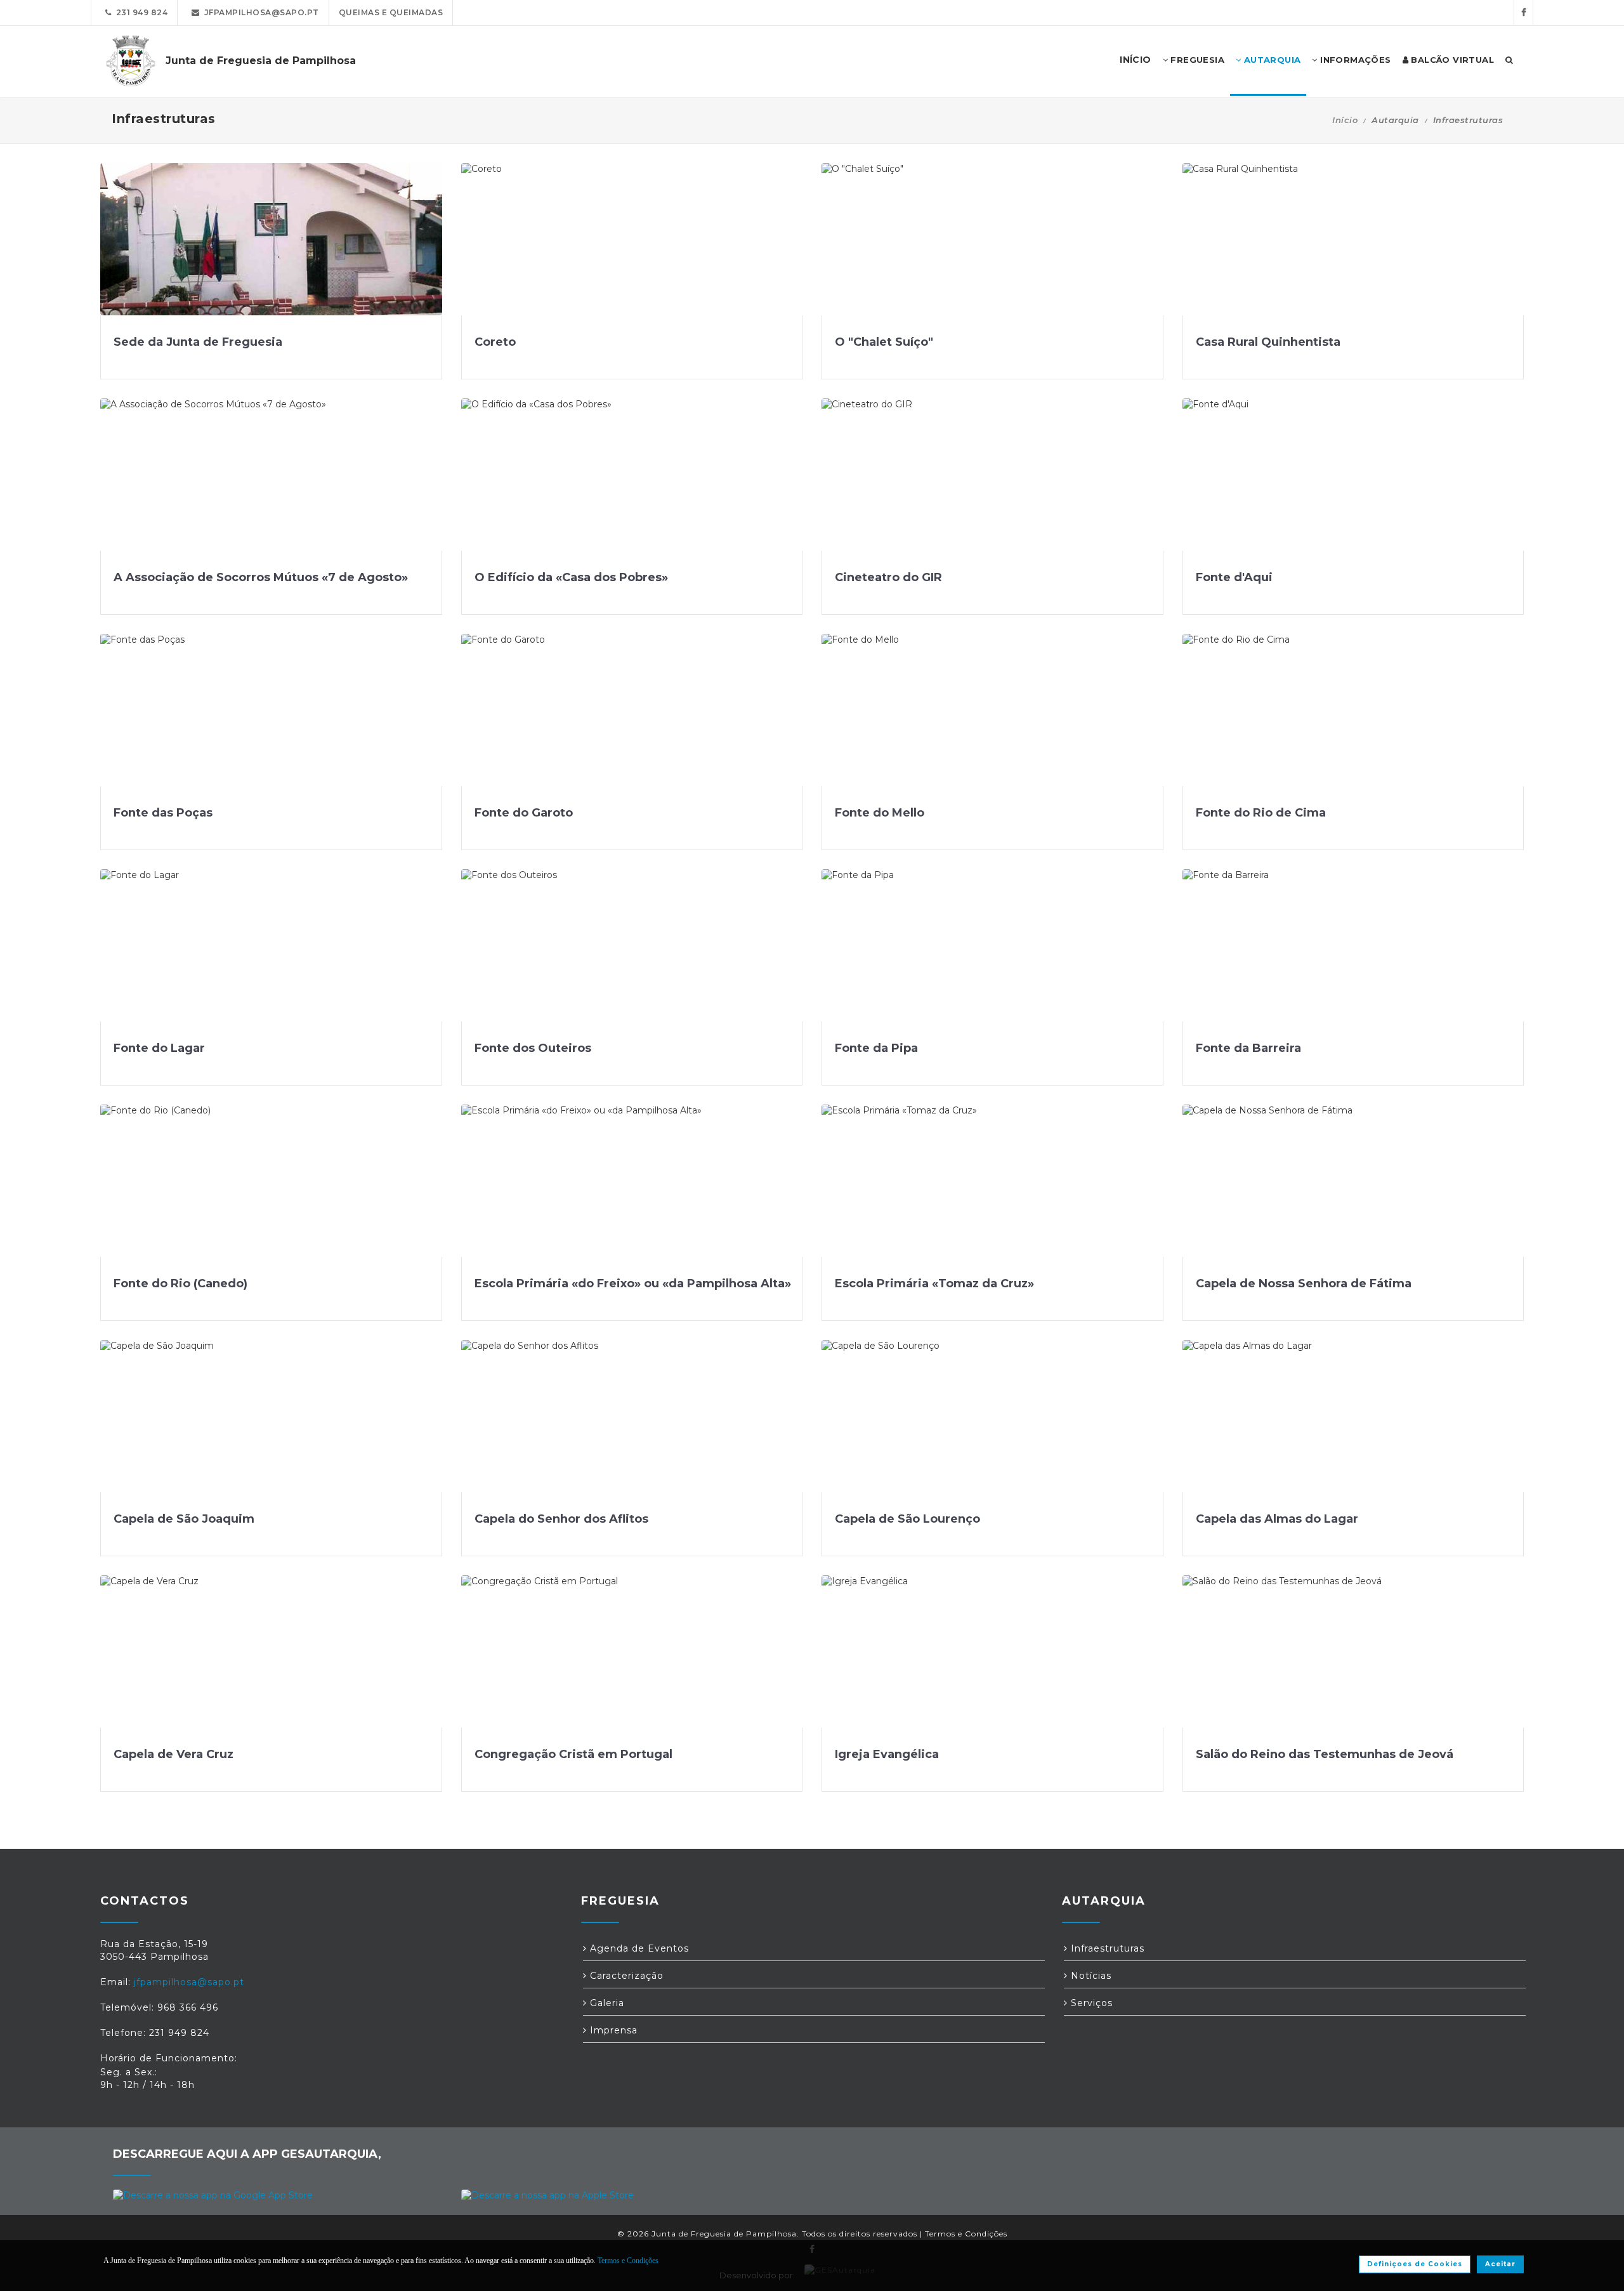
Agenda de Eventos (638, 1948)
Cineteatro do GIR (888, 577)
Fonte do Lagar (159, 1048)
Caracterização (625, 1976)
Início (1345, 120)
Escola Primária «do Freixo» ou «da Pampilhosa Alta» (633, 1283)
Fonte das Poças (163, 813)
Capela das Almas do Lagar (1277, 1519)
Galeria (606, 2003)
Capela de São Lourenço (907, 1519)
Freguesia (1196, 60)
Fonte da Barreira (1248, 1048)
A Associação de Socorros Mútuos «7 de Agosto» (261, 577)
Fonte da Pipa (876, 1048)
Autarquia (1271, 60)
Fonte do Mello (880, 813)
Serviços (1090, 2003)
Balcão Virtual (1451, 60)
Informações (1354, 60)
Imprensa (612, 2030)
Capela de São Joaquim (184, 1519)
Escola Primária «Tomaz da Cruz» (934, 1283)
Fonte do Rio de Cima (1261, 813)
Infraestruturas (1106, 1948)
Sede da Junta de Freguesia (198, 342)
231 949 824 (140, 12)
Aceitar (1500, 2264)
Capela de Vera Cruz (174, 1754)
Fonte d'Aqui (1234, 577)
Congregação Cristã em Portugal (573, 1754)
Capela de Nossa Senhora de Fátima (1304, 1283)
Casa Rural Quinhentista (1268, 342)
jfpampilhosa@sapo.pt (259, 12)
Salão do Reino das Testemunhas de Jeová (1325, 1754)
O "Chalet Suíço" (884, 342)
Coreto (495, 342)
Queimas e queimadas (391, 12)
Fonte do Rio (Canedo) (180, 1283)
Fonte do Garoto (524, 813)
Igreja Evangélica (887, 1754)
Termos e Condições (966, 2234)
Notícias (1090, 1976)
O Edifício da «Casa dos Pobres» (571, 577)
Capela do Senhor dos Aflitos (561, 1519)
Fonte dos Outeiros (533, 1048)
